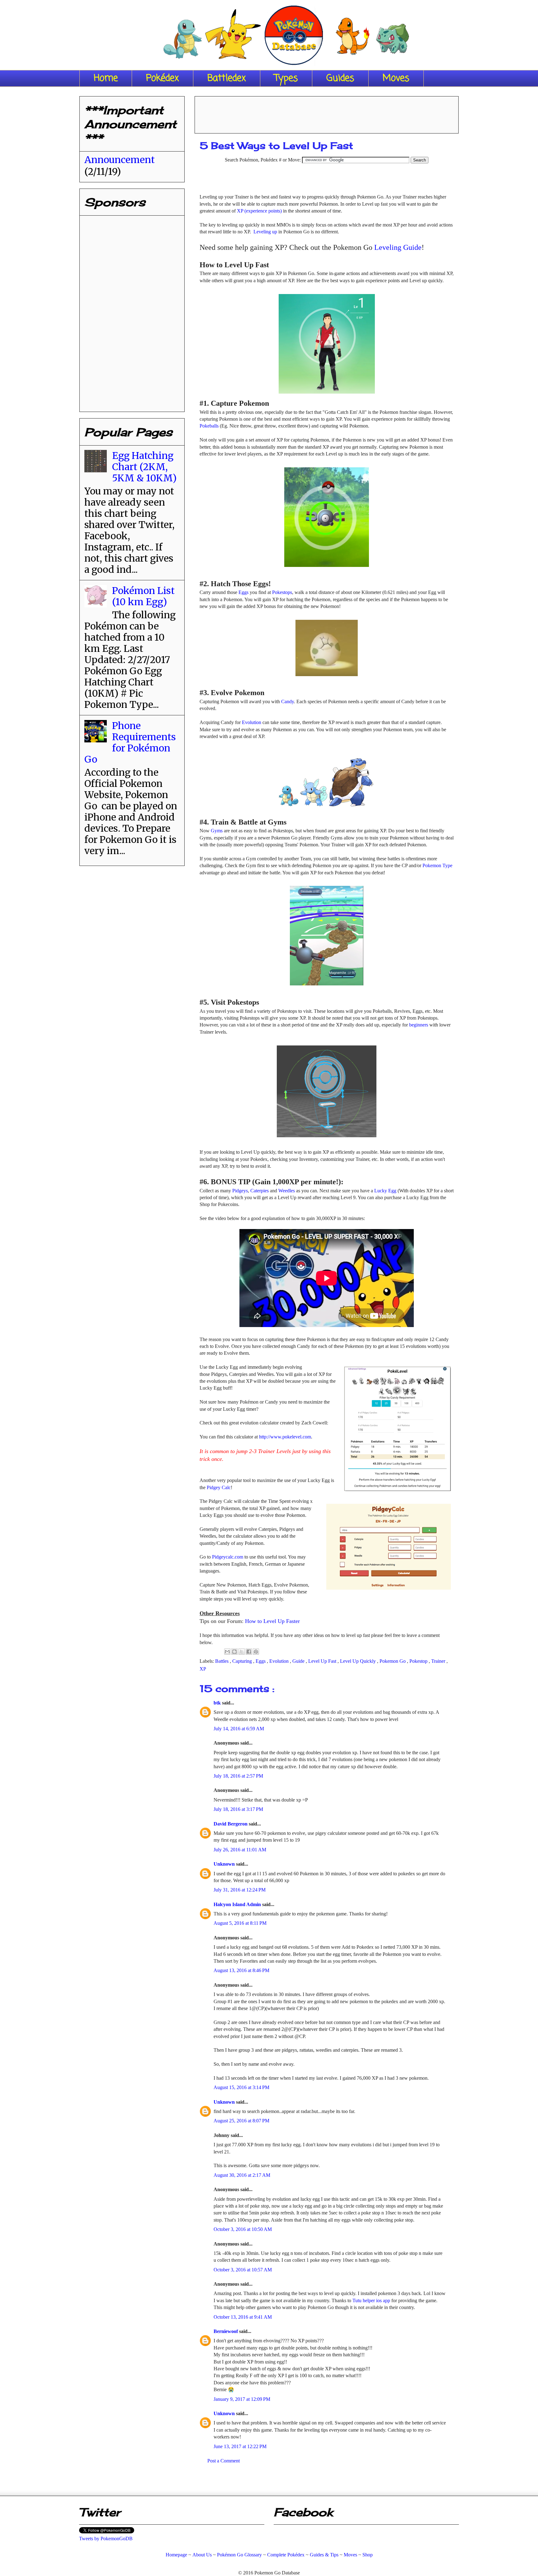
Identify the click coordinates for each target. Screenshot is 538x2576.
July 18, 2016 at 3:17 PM (238, 1809)
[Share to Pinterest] (256, 1652)
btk (218, 1703)
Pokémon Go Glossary (239, 2555)
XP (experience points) (259, 211)
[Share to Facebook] (249, 1652)
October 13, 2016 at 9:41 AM (243, 2317)
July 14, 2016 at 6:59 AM (239, 1729)
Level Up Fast (323, 1661)
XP (203, 1669)
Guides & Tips (324, 2555)
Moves (396, 78)
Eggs (243, 592)
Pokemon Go (393, 1661)
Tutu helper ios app (371, 2300)
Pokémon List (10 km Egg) (143, 596)
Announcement (120, 160)
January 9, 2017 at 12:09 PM (242, 2399)
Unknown (225, 1864)
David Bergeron (231, 1824)
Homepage (176, 2555)
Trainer (439, 1661)
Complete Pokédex (286, 2555)
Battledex (227, 78)
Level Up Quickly (359, 1661)
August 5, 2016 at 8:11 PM (240, 1923)
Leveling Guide (398, 247)
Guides (340, 78)
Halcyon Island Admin (238, 1904)
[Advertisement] (327, 113)
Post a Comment (224, 2461)
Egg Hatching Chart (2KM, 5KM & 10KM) (144, 467)
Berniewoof (226, 2331)
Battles (222, 1661)
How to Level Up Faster (272, 1621)
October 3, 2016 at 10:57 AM (243, 2270)
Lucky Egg (385, 1191)
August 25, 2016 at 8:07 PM (241, 2121)
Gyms (217, 831)
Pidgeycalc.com (228, 1557)
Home (106, 78)
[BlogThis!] (234, 1652)
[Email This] (227, 1652)
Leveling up (265, 232)
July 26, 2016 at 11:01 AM (240, 1850)
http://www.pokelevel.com (285, 1437)
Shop (368, 2555)
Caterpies (260, 1191)
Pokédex (163, 78)
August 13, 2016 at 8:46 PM (241, 1970)
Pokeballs (209, 426)
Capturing (243, 1661)
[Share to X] (242, 1652)
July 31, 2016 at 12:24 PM (240, 1890)
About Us (202, 2555)
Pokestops (282, 592)
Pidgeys (240, 1191)
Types (286, 78)
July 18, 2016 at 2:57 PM (238, 1776)
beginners (419, 1025)
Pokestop (419, 1661)
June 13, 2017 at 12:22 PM (240, 2446)
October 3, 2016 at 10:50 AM (243, 2229)
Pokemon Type (437, 865)
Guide (299, 1661)
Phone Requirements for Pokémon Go (130, 742)
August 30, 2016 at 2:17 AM (242, 2175)
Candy (288, 701)
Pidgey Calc (219, 1487)
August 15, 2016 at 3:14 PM (241, 2087)
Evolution (252, 722)
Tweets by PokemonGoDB (106, 2539)
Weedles (287, 1191)
